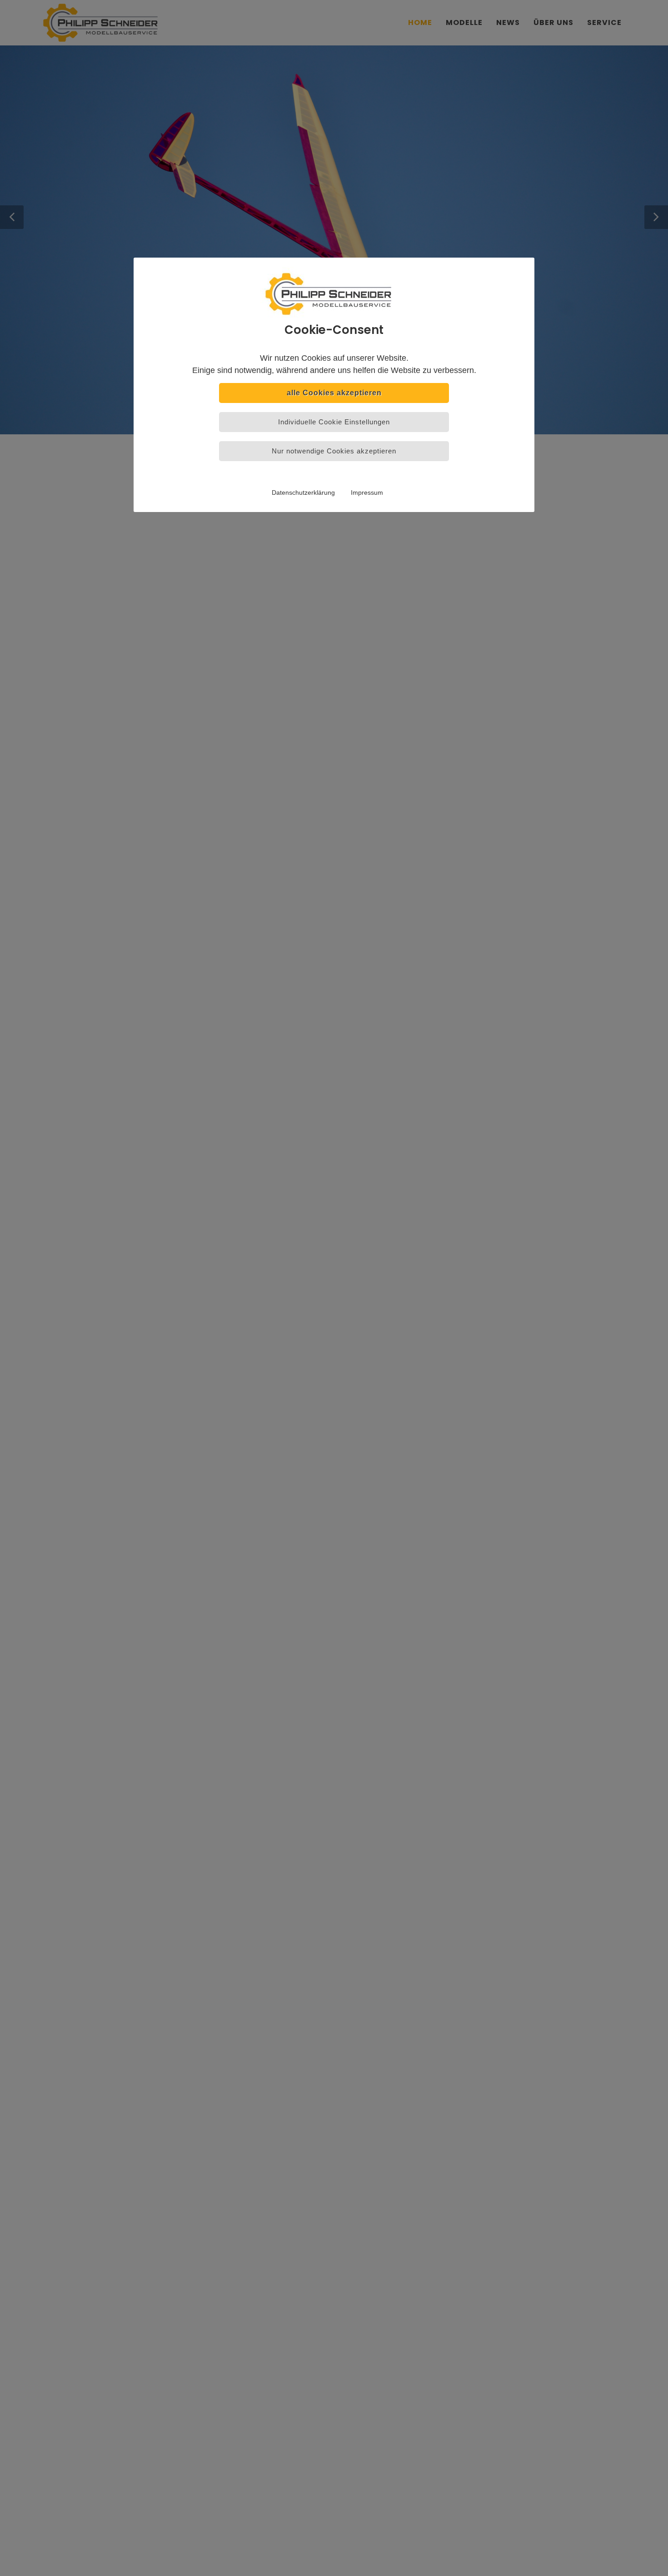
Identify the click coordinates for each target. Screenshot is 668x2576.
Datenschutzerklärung (303, 492)
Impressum (367, 492)
